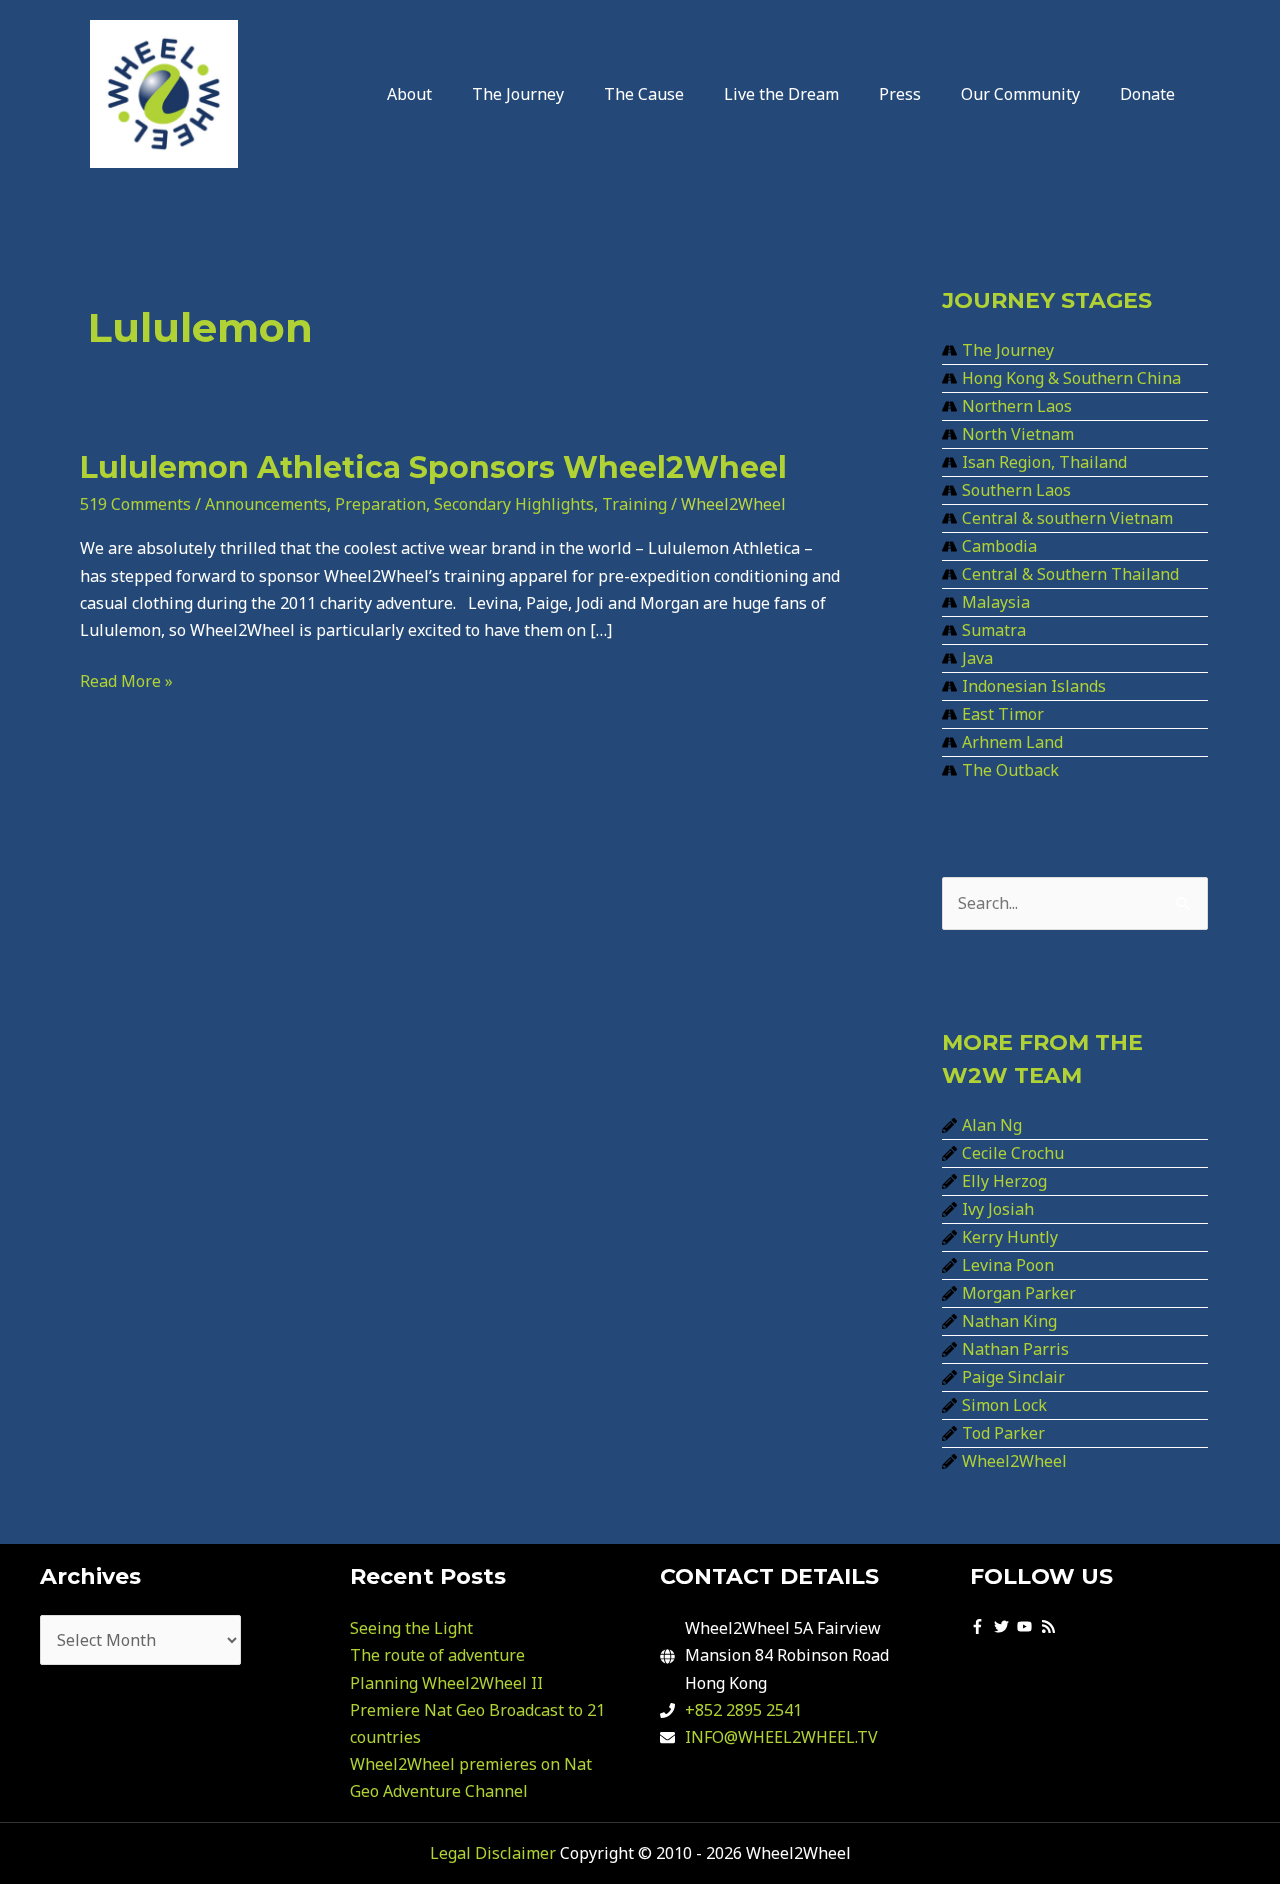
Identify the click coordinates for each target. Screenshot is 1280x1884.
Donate (1147, 94)
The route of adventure (437, 1655)
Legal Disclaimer (493, 1853)
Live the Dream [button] (781, 94)
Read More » (126, 680)
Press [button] (900, 94)
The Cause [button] (644, 94)
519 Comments (135, 504)
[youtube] (1027, 1626)
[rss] (1051, 1626)
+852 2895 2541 (743, 1710)
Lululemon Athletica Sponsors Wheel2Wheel (433, 467)
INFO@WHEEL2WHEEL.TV (781, 1737)
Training (634, 504)
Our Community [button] (1020, 94)
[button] (414, 94)
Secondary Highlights (514, 504)
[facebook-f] (980, 1626)
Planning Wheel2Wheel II (446, 1683)
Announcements (266, 504)
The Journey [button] (518, 94)
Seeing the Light (411, 1628)
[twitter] (1004, 1626)
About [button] (409, 94)
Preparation (380, 504)
